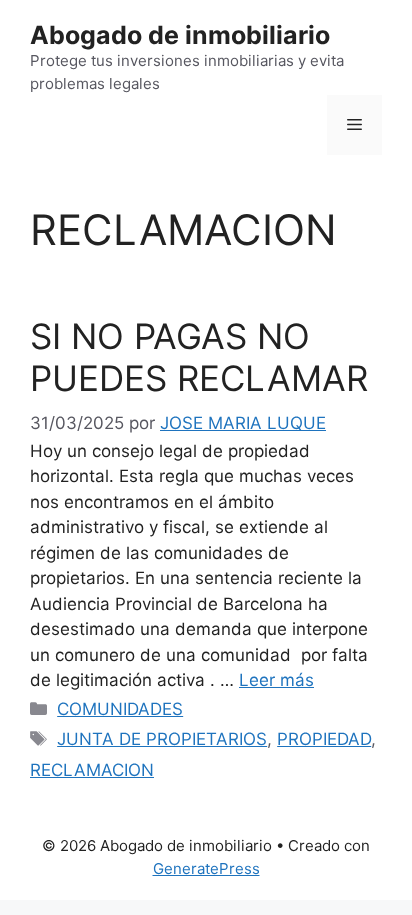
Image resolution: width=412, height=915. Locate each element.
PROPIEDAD (324, 739)
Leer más (276, 680)
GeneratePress (206, 868)
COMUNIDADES (120, 709)
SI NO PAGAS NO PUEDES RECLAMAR (199, 357)
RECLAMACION (92, 770)
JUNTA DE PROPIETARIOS (162, 739)
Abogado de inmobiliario (180, 35)
